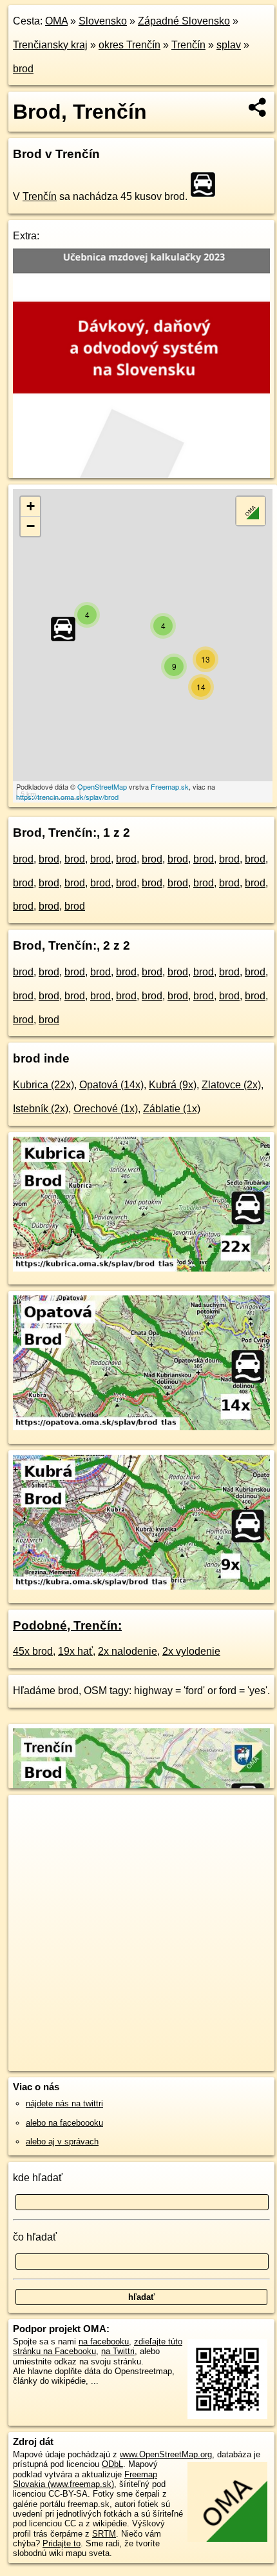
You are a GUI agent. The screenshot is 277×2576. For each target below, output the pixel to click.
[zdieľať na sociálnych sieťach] (258, 107)
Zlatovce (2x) (231, 1085)
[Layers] (251, 511)
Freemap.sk (170, 786)
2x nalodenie (128, 1651)
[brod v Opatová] (141, 1427)
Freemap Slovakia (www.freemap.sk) (85, 2479)
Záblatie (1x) (172, 1109)
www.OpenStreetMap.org (166, 2454)
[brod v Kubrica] (141, 1268)
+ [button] (31, 506)
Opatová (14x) (111, 1085)
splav (229, 45)
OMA (56, 21)
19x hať (75, 1651)
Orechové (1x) (106, 1109)
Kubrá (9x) (173, 1085)
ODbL (112, 2464)
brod (23, 69)
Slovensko (103, 21)
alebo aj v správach (62, 2142)
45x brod (33, 1651)
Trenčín (188, 45)
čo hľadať (35, 2237)
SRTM (104, 2534)
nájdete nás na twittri (64, 2103)
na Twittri (118, 2351)
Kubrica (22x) (43, 1085)
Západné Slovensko (184, 21)
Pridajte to (62, 2543)
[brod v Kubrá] (141, 1586)
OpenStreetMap (102, 786)
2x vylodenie (191, 1651)
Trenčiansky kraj (50, 45)
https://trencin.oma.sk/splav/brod (67, 797)
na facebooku (104, 2341)
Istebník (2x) (41, 1109)
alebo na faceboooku (64, 2123)
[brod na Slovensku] (207, 185)
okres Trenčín (129, 45)
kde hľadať (38, 2178)
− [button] (31, 526)
